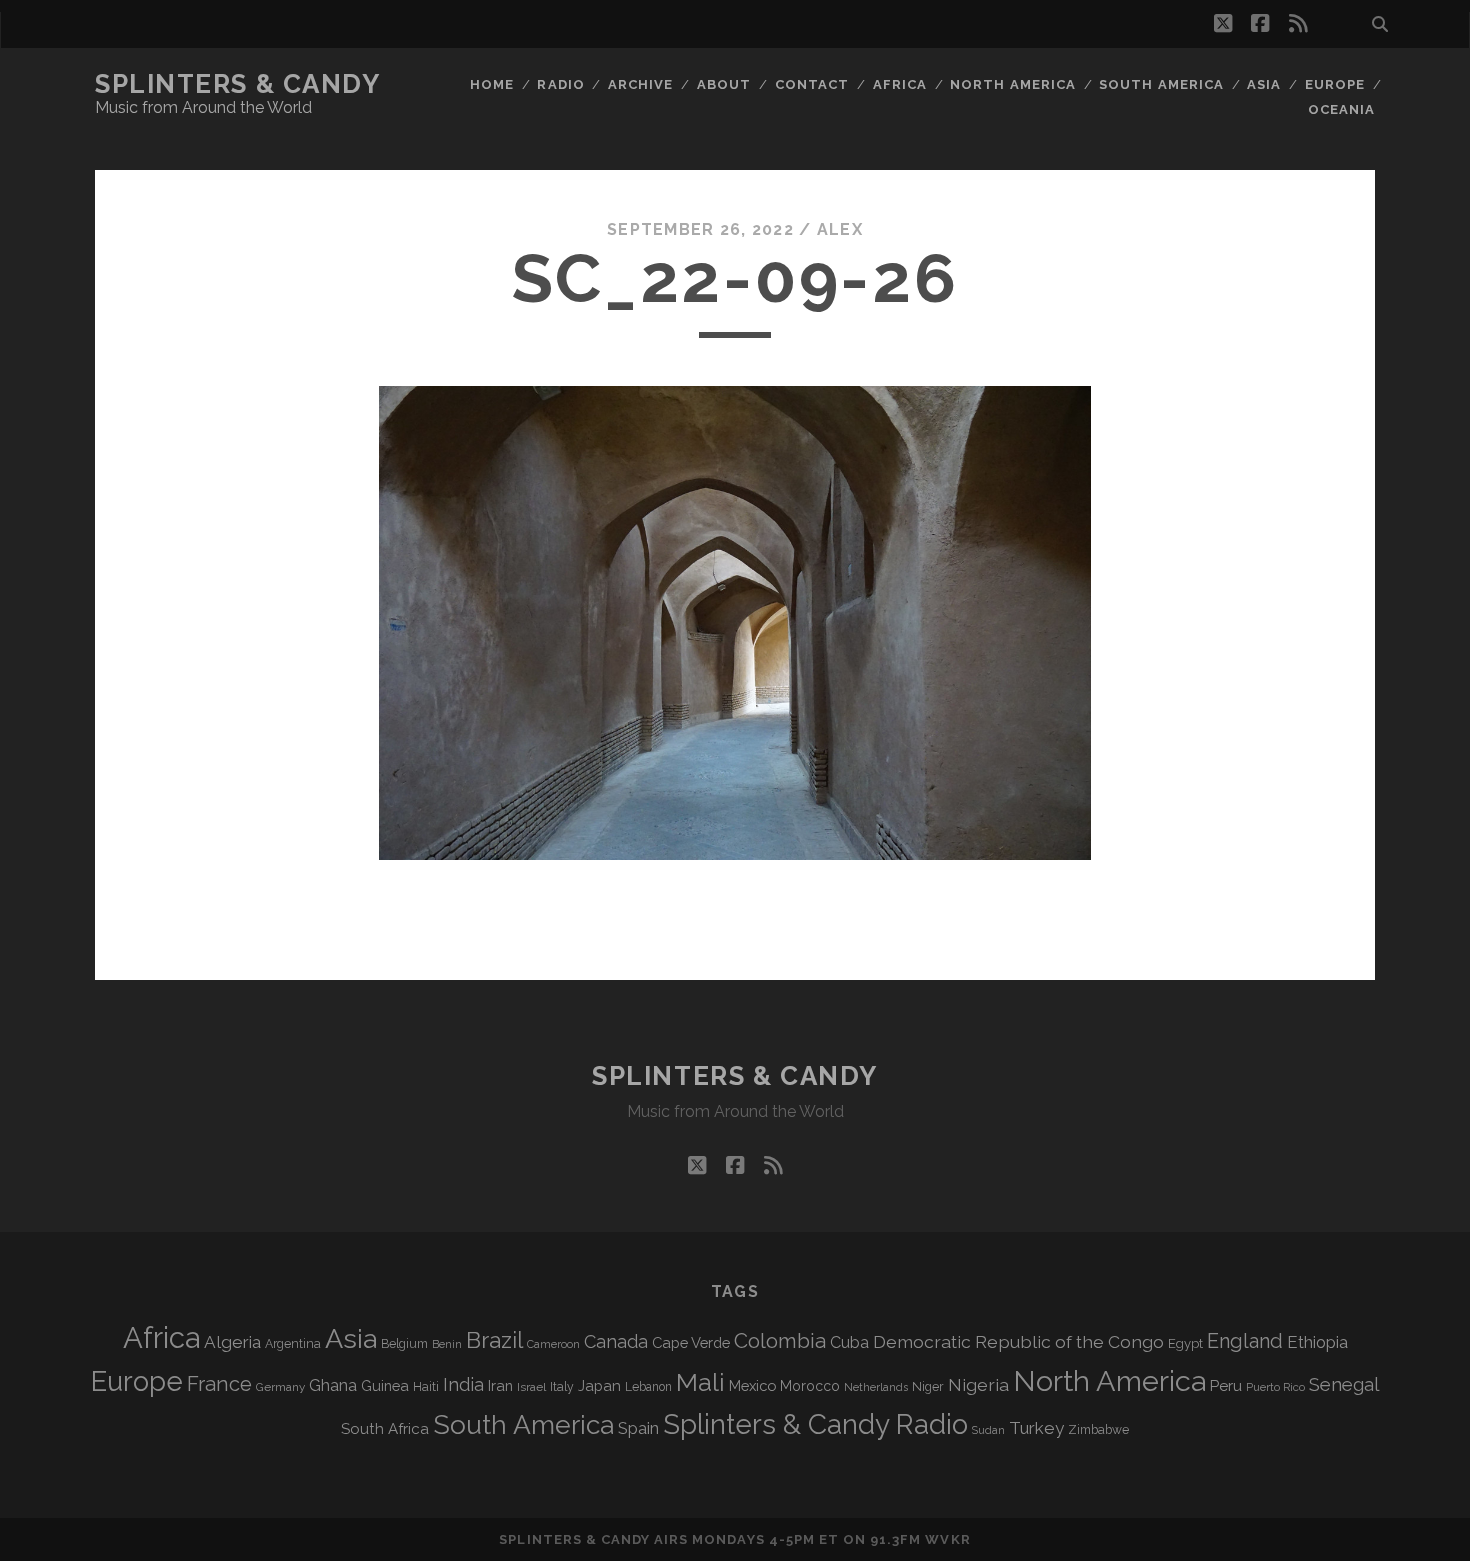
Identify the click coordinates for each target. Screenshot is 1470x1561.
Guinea (385, 1385)
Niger (928, 1386)
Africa (900, 84)
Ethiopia (1317, 1342)
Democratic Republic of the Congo (1018, 1341)
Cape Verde (691, 1342)
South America (1161, 84)
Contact (812, 84)
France (219, 1384)
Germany (280, 1387)
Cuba (849, 1342)
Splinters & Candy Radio (815, 1424)
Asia (1264, 84)
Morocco (810, 1386)
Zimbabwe (1098, 1430)
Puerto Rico (1275, 1387)
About (724, 84)
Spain (638, 1428)
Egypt (1185, 1343)
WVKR (947, 1539)
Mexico (752, 1385)
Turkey (1036, 1428)
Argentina (293, 1344)
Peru (1226, 1385)
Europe (1335, 84)
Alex (840, 229)
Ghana (333, 1385)
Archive (640, 84)
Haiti (426, 1386)
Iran (500, 1385)
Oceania (1341, 109)
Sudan (988, 1430)
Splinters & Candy (238, 84)
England (1245, 1341)
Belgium (404, 1344)
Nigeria (978, 1384)
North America (1013, 84)
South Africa (385, 1429)
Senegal (1344, 1384)
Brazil (494, 1340)
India (463, 1384)
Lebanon (648, 1387)
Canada (616, 1341)
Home (492, 84)
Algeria (232, 1342)
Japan (599, 1386)
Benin (447, 1344)
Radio (560, 84)
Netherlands (876, 1387)
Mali (700, 1382)
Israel (531, 1387)
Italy (562, 1387)
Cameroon (553, 1344)
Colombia (780, 1341)
